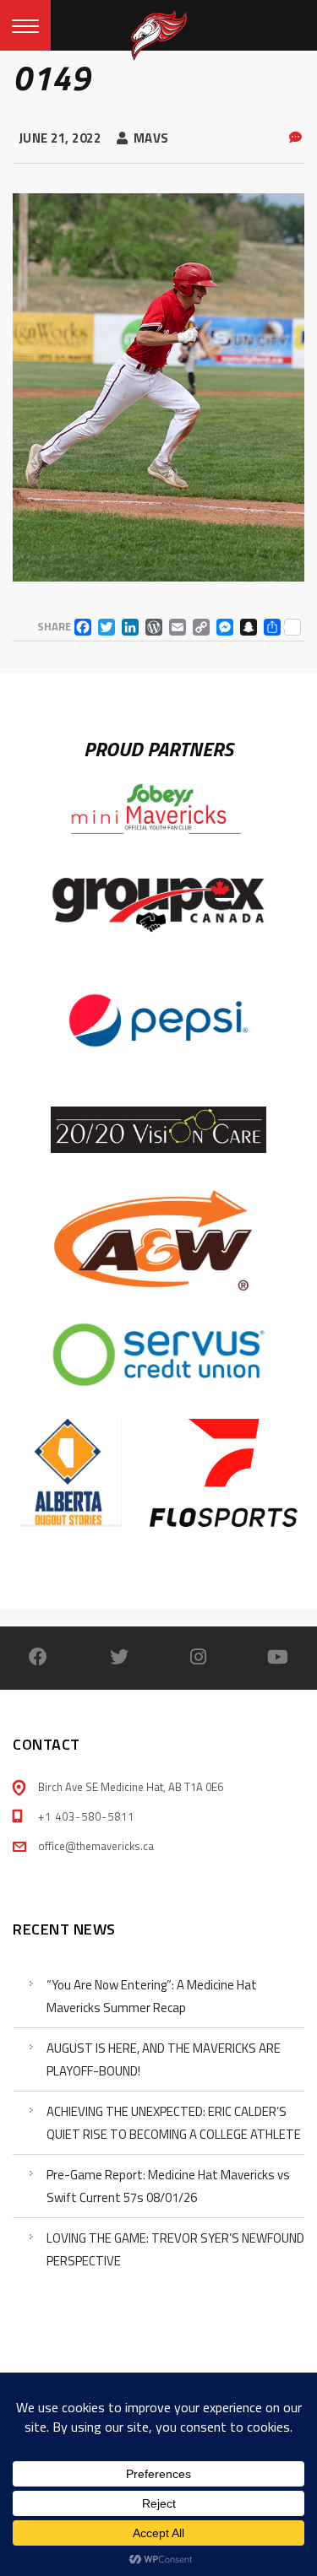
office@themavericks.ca (96, 1846)
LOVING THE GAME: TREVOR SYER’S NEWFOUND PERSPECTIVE (175, 2249)
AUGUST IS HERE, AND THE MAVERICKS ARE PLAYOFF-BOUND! (164, 2059)
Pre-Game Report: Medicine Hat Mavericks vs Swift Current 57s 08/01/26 (168, 2186)
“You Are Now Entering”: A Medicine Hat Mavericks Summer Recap (152, 1996)
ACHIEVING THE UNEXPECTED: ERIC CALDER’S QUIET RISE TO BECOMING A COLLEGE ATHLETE (174, 2123)
